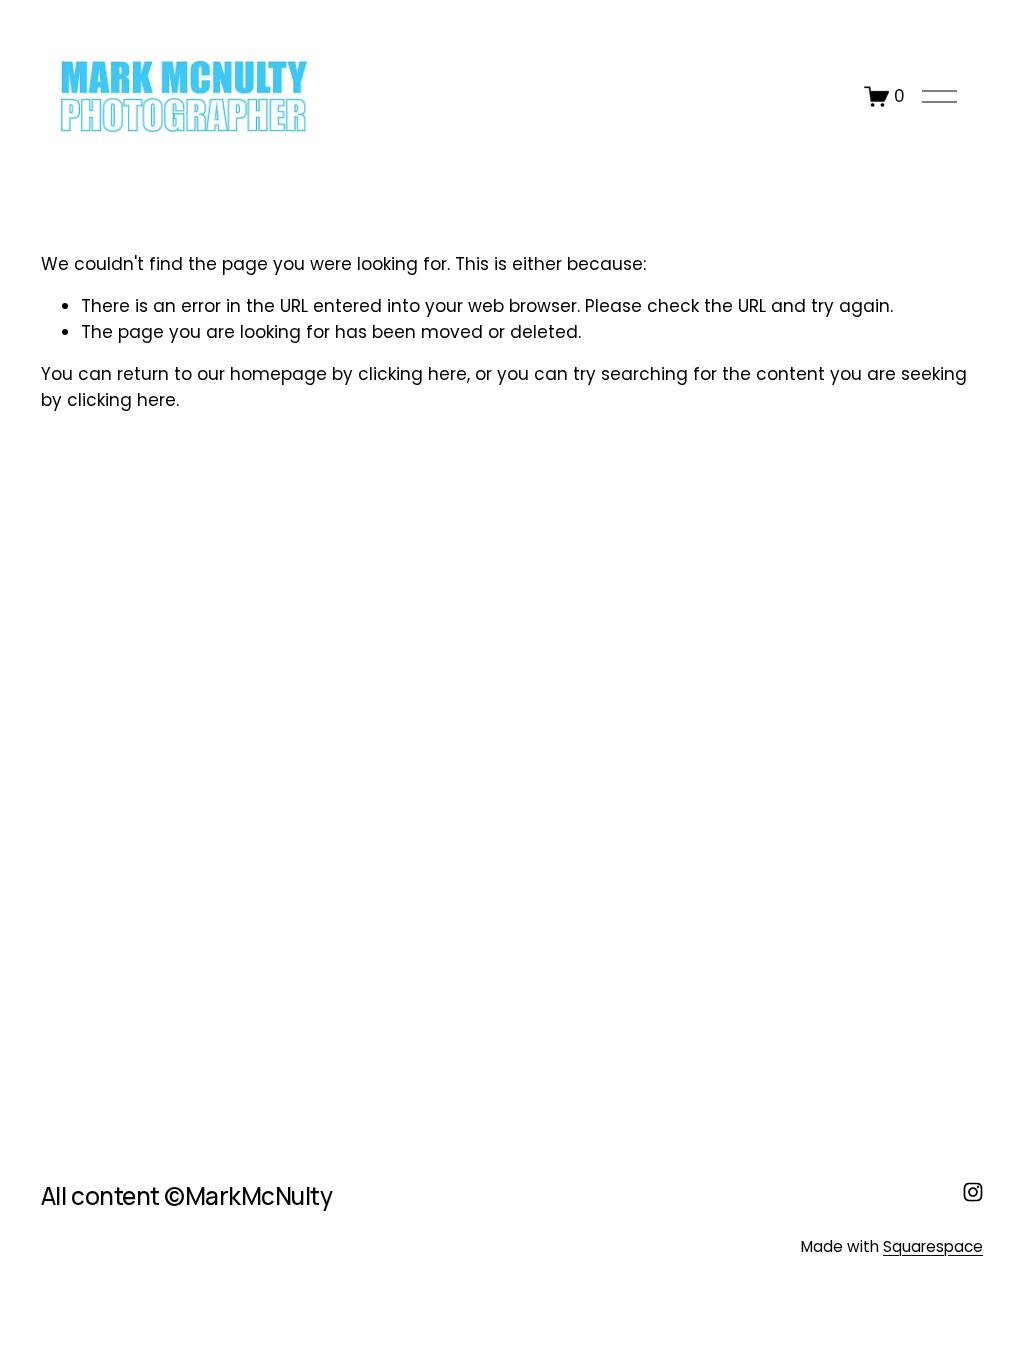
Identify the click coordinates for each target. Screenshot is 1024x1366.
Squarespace (933, 1246)
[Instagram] (973, 1192)
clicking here (412, 374)
